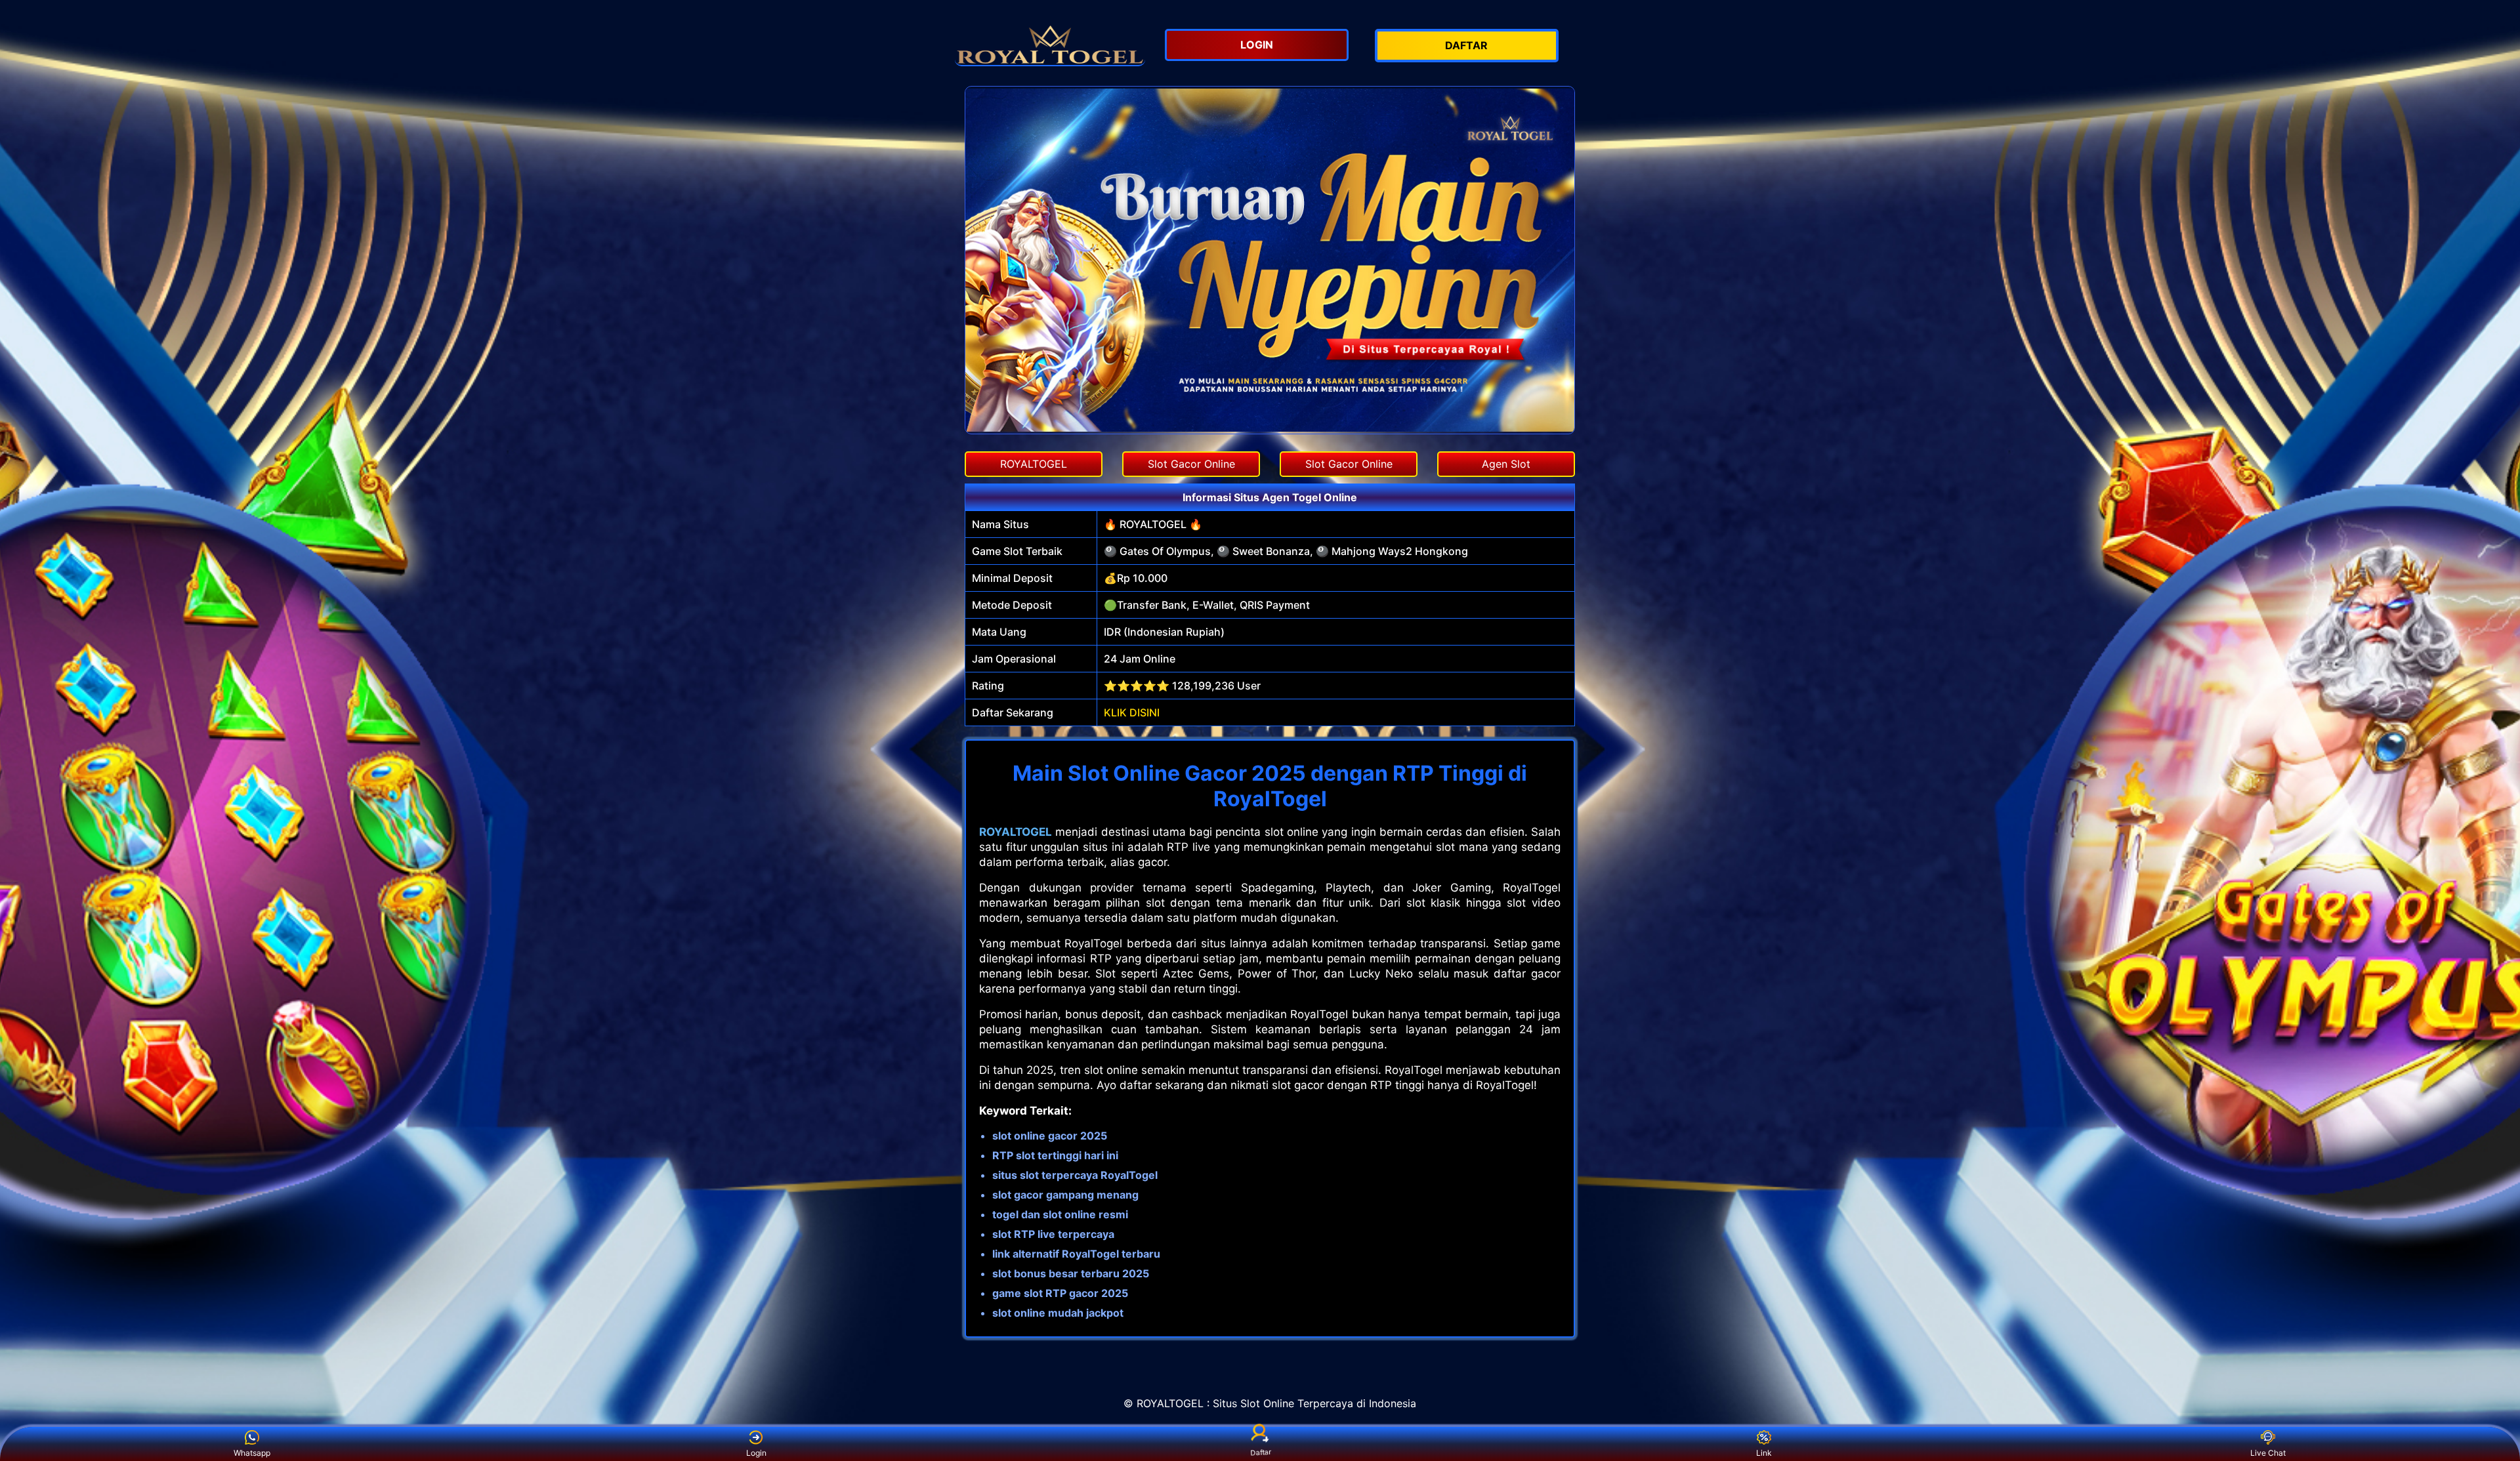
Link (1764, 1453)
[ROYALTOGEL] (1050, 43)
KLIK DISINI (1132, 712)
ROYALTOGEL (1016, 832)
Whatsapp (252, 1453)
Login (756, 1453)
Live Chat (2268, 1453)
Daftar (1260, 1453)
